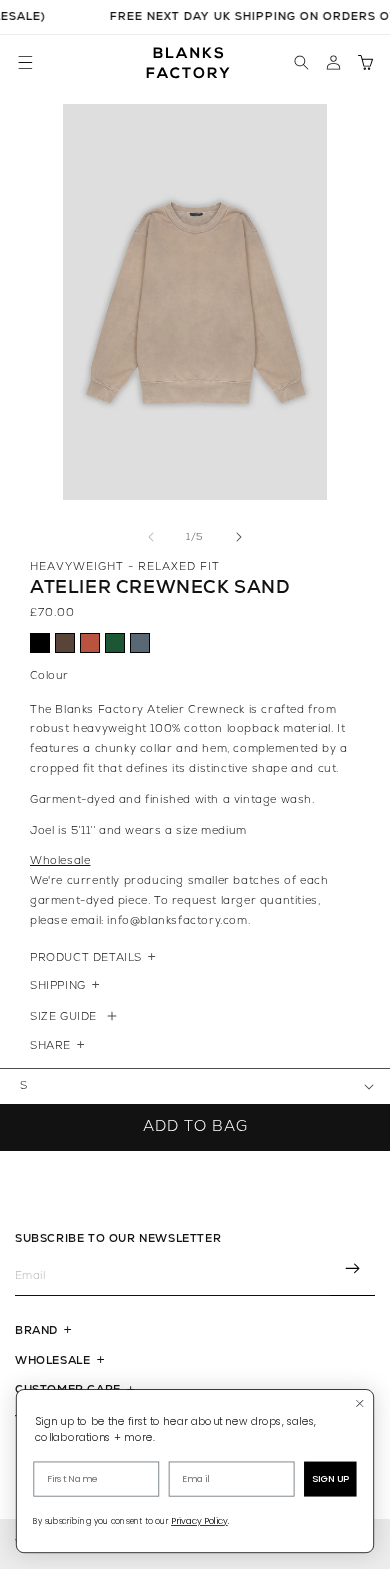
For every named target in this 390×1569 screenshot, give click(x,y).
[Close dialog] (360, 1403)
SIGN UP (330, 1479)
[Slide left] (151, 537)
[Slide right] (239, 537)
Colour (49, 675)
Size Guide (63, 1016)
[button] (25, 63)
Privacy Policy (199, 1521)
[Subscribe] (352, 1271)
